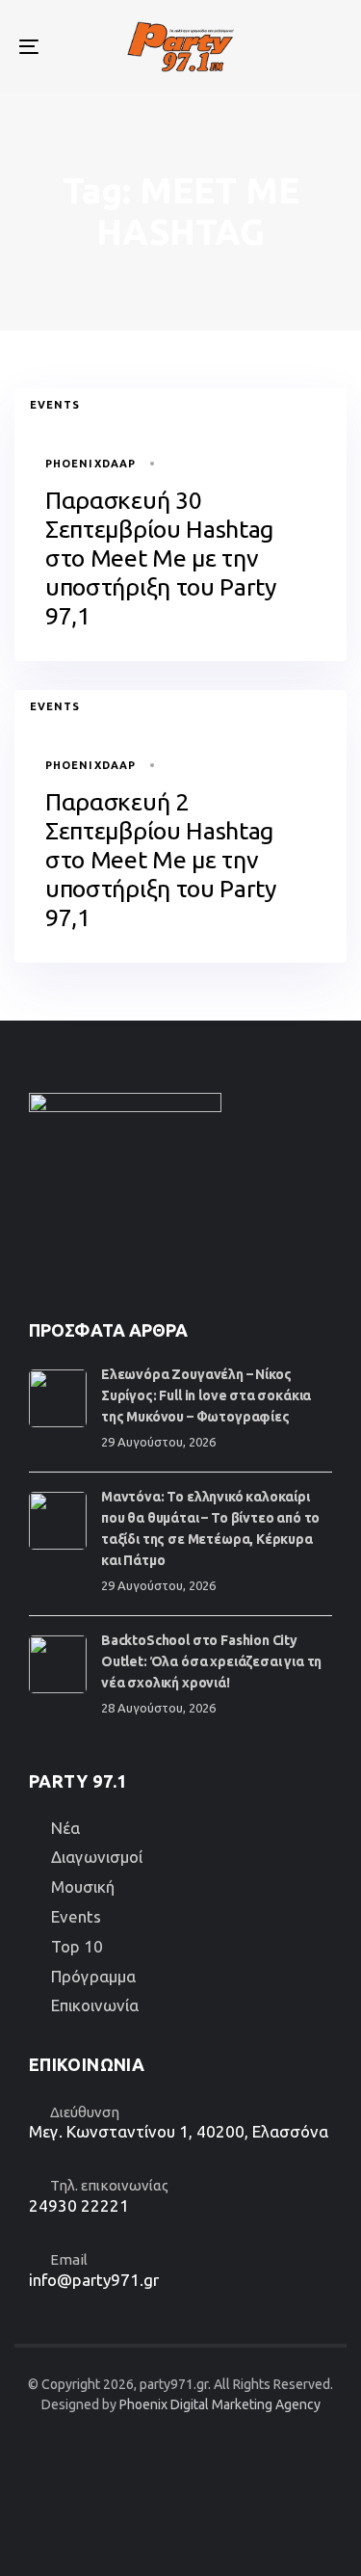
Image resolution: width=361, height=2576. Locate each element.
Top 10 (77, 1946)
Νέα (65, 1828)
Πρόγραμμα (93, 1976)
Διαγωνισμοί (97, 1857)
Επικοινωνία (95, 2005)
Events (55, 405)
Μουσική (83, 1886)
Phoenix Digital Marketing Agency (220, 2404)
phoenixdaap (90, 464)
